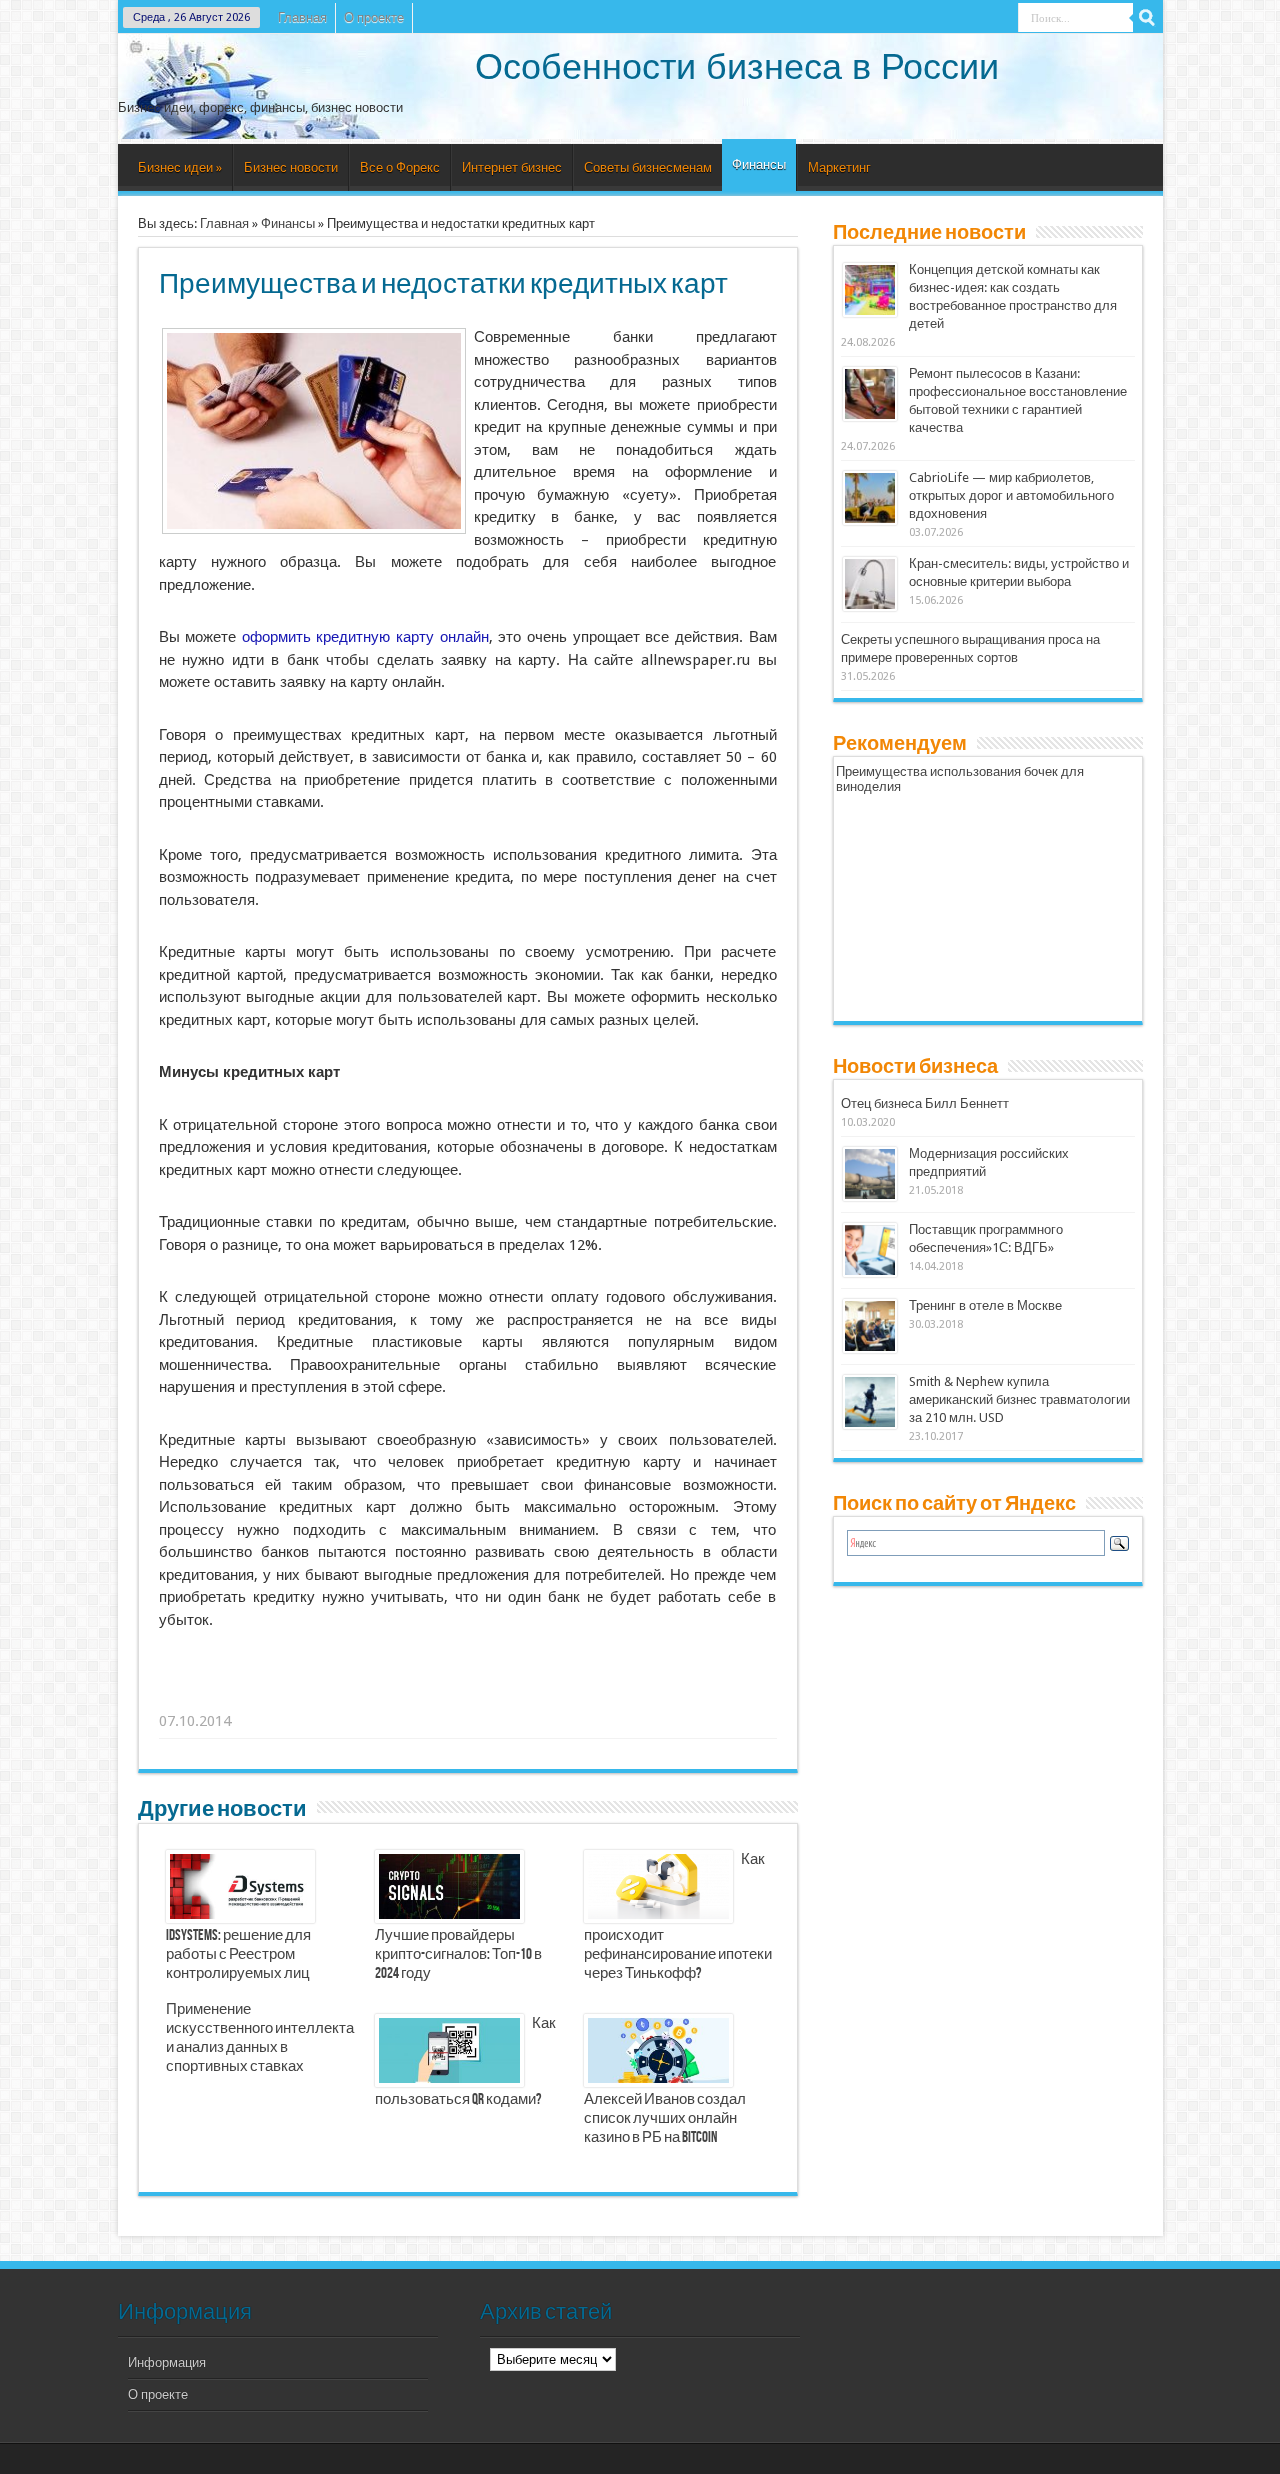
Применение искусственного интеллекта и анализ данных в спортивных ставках (260, 2038)
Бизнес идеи (180, 167)
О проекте (374, 17)
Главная (302, 17)
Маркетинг (839, 167)
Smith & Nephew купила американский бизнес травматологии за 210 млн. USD (1019, 1399)
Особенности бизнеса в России (737, 66)
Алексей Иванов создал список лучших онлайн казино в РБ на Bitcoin (665, 2119)
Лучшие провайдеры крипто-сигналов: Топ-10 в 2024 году (458, 1955)
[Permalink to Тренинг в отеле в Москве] (870, 1348)
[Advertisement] (469, 1696)
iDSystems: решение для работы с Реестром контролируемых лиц (238, 1955)
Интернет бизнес (512, 167)
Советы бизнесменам (648, 167)
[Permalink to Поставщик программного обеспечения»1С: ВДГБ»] (870, 1272)
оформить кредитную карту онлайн (365, 637)
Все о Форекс (400, 167)
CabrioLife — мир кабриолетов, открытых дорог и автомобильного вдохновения (1011, 495)
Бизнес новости (291, 167)
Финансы (759, 164)
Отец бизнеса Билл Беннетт (925, 1103)
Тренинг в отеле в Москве (985, 1305)
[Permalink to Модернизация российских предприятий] (870, 1196)
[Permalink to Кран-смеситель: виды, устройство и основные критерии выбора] (870, 606)
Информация (167, 2362)
